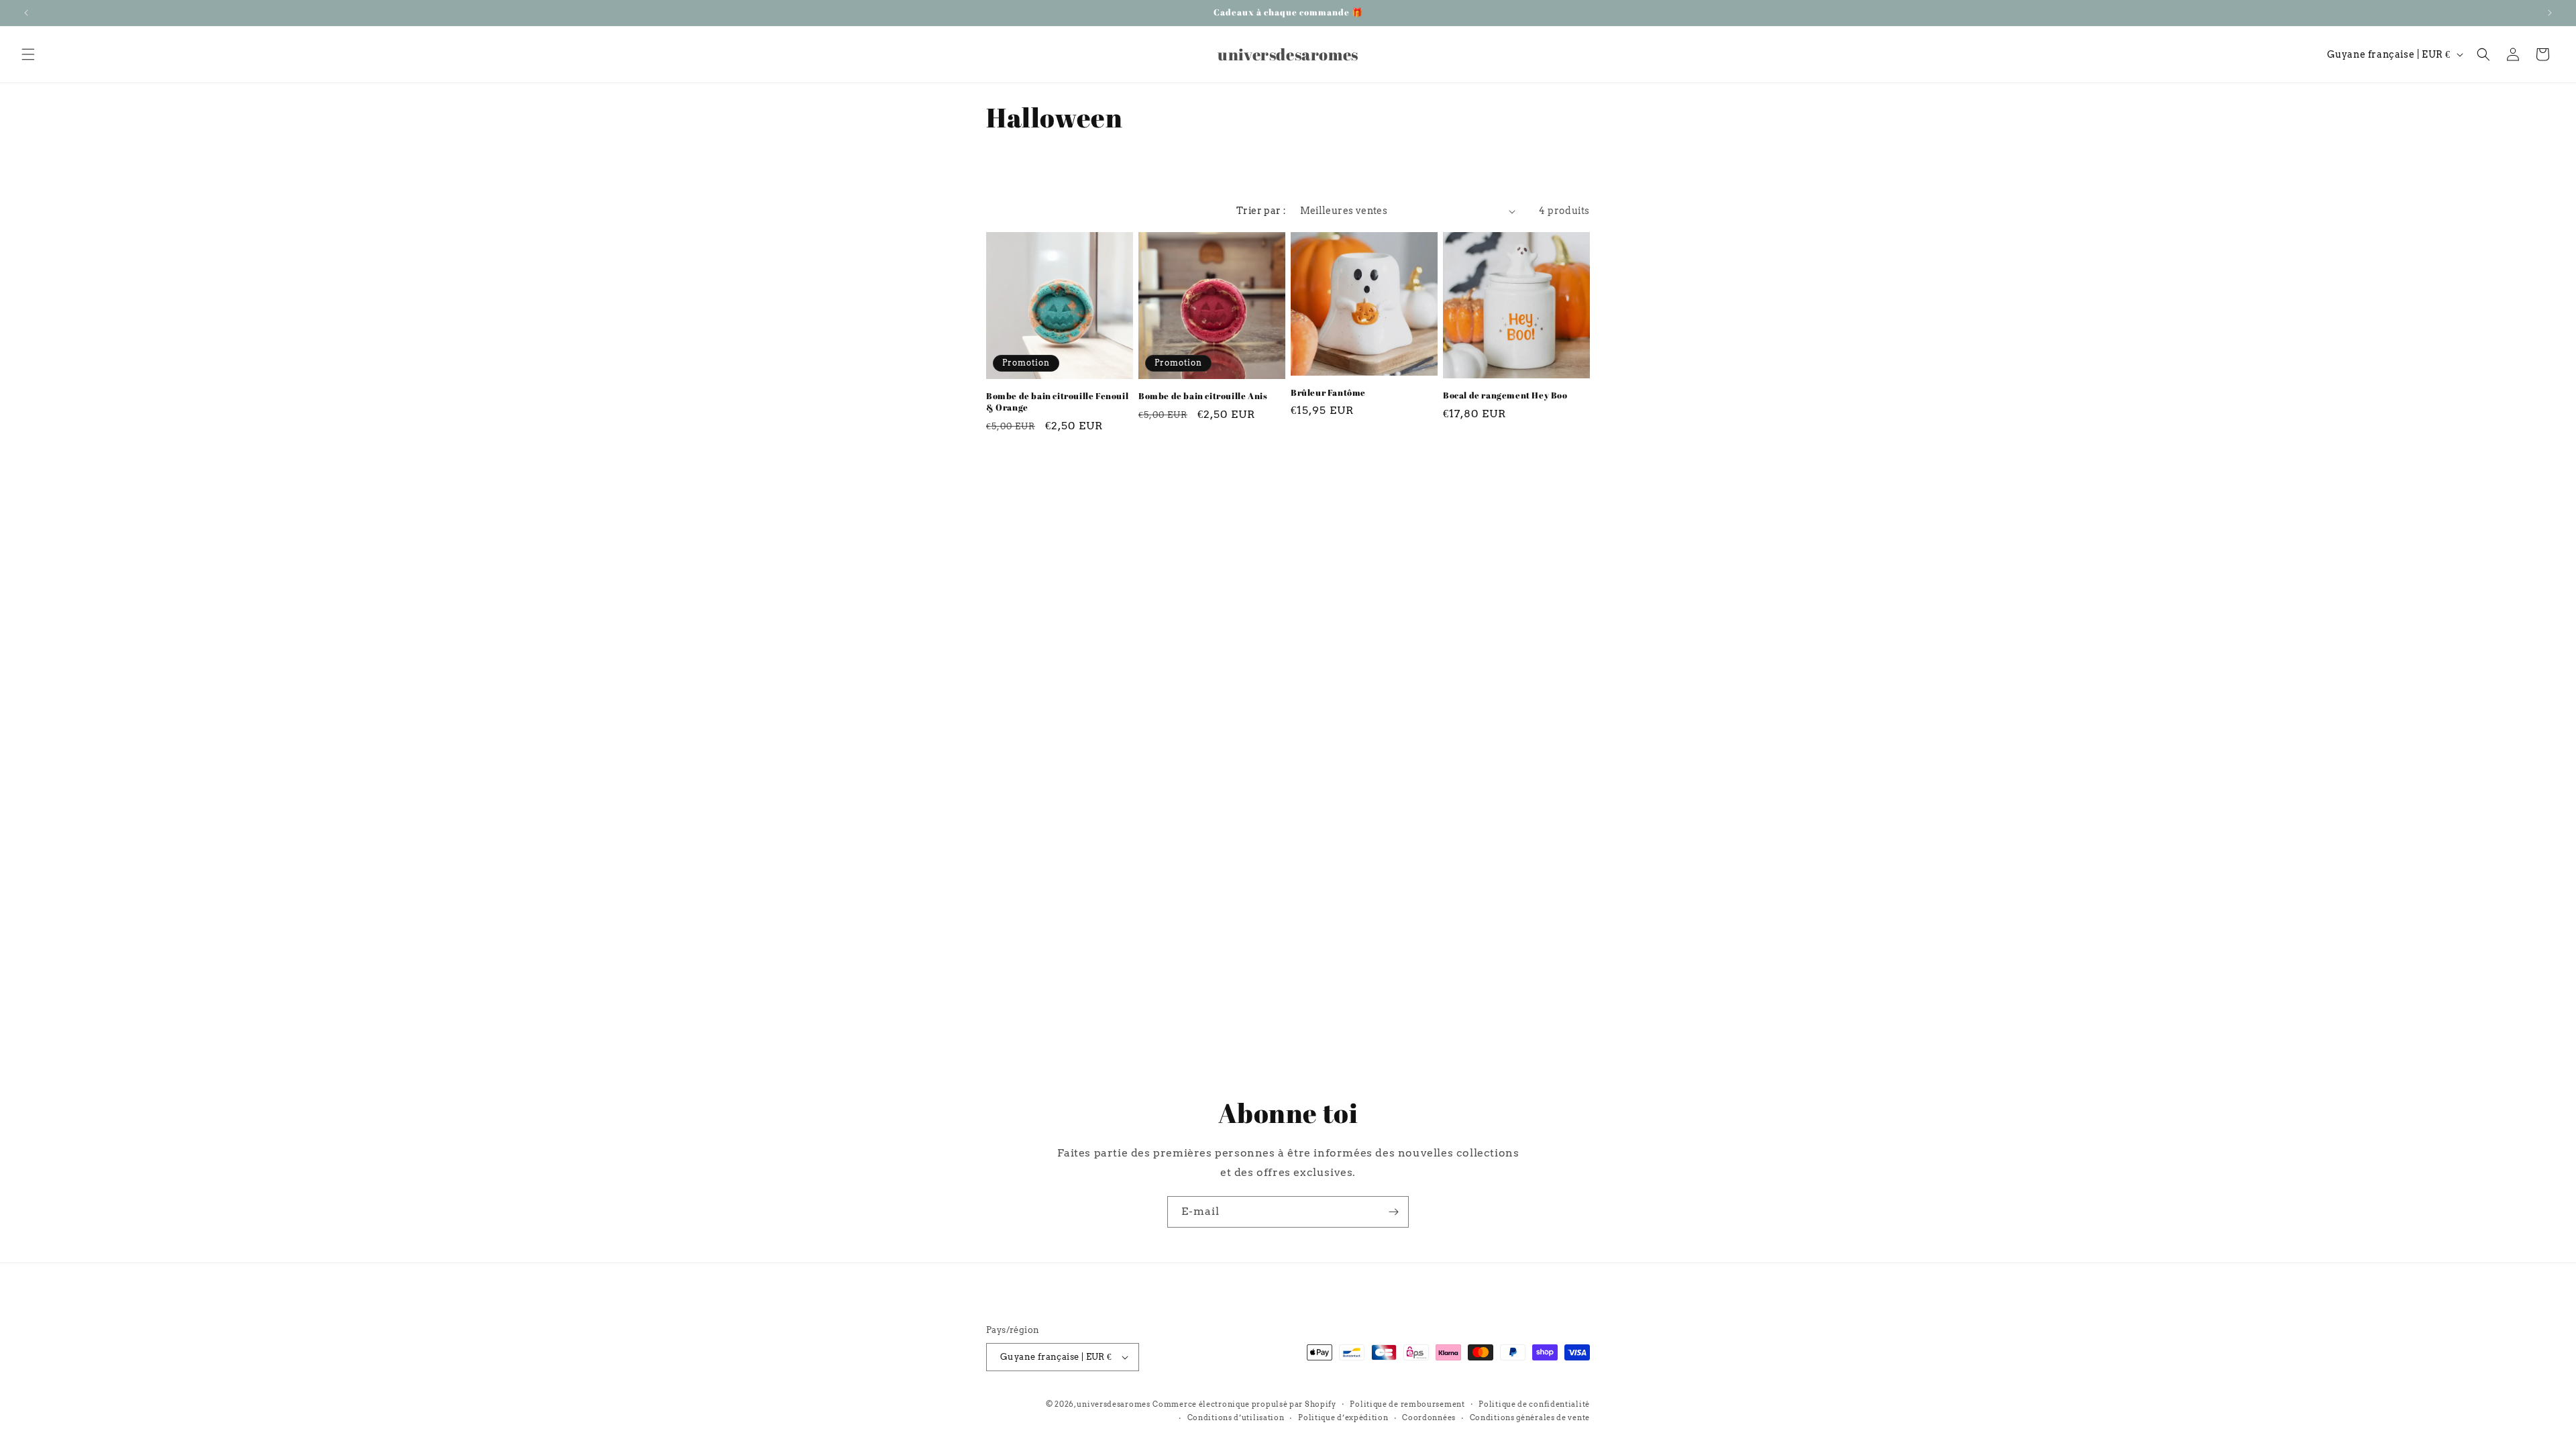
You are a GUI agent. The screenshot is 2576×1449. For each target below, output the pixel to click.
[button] (28, 54)
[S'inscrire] (1393, 1212)
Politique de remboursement (1407, 1404)
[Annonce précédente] (26, 13)
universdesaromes (1113, 1404)
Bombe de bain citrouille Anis (1203, 396)
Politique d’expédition (1343, 1417)
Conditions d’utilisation (1236, 1417)
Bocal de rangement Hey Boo (1505, 395)
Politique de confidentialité (1534, 1404)
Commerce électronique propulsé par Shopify (1244, 1404)
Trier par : (1261, 211)
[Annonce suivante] (2550, 13)
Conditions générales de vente (1530, 1417)
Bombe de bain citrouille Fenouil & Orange (1057, 402)
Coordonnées (1429, 1417)
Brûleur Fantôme (1328, 393)
